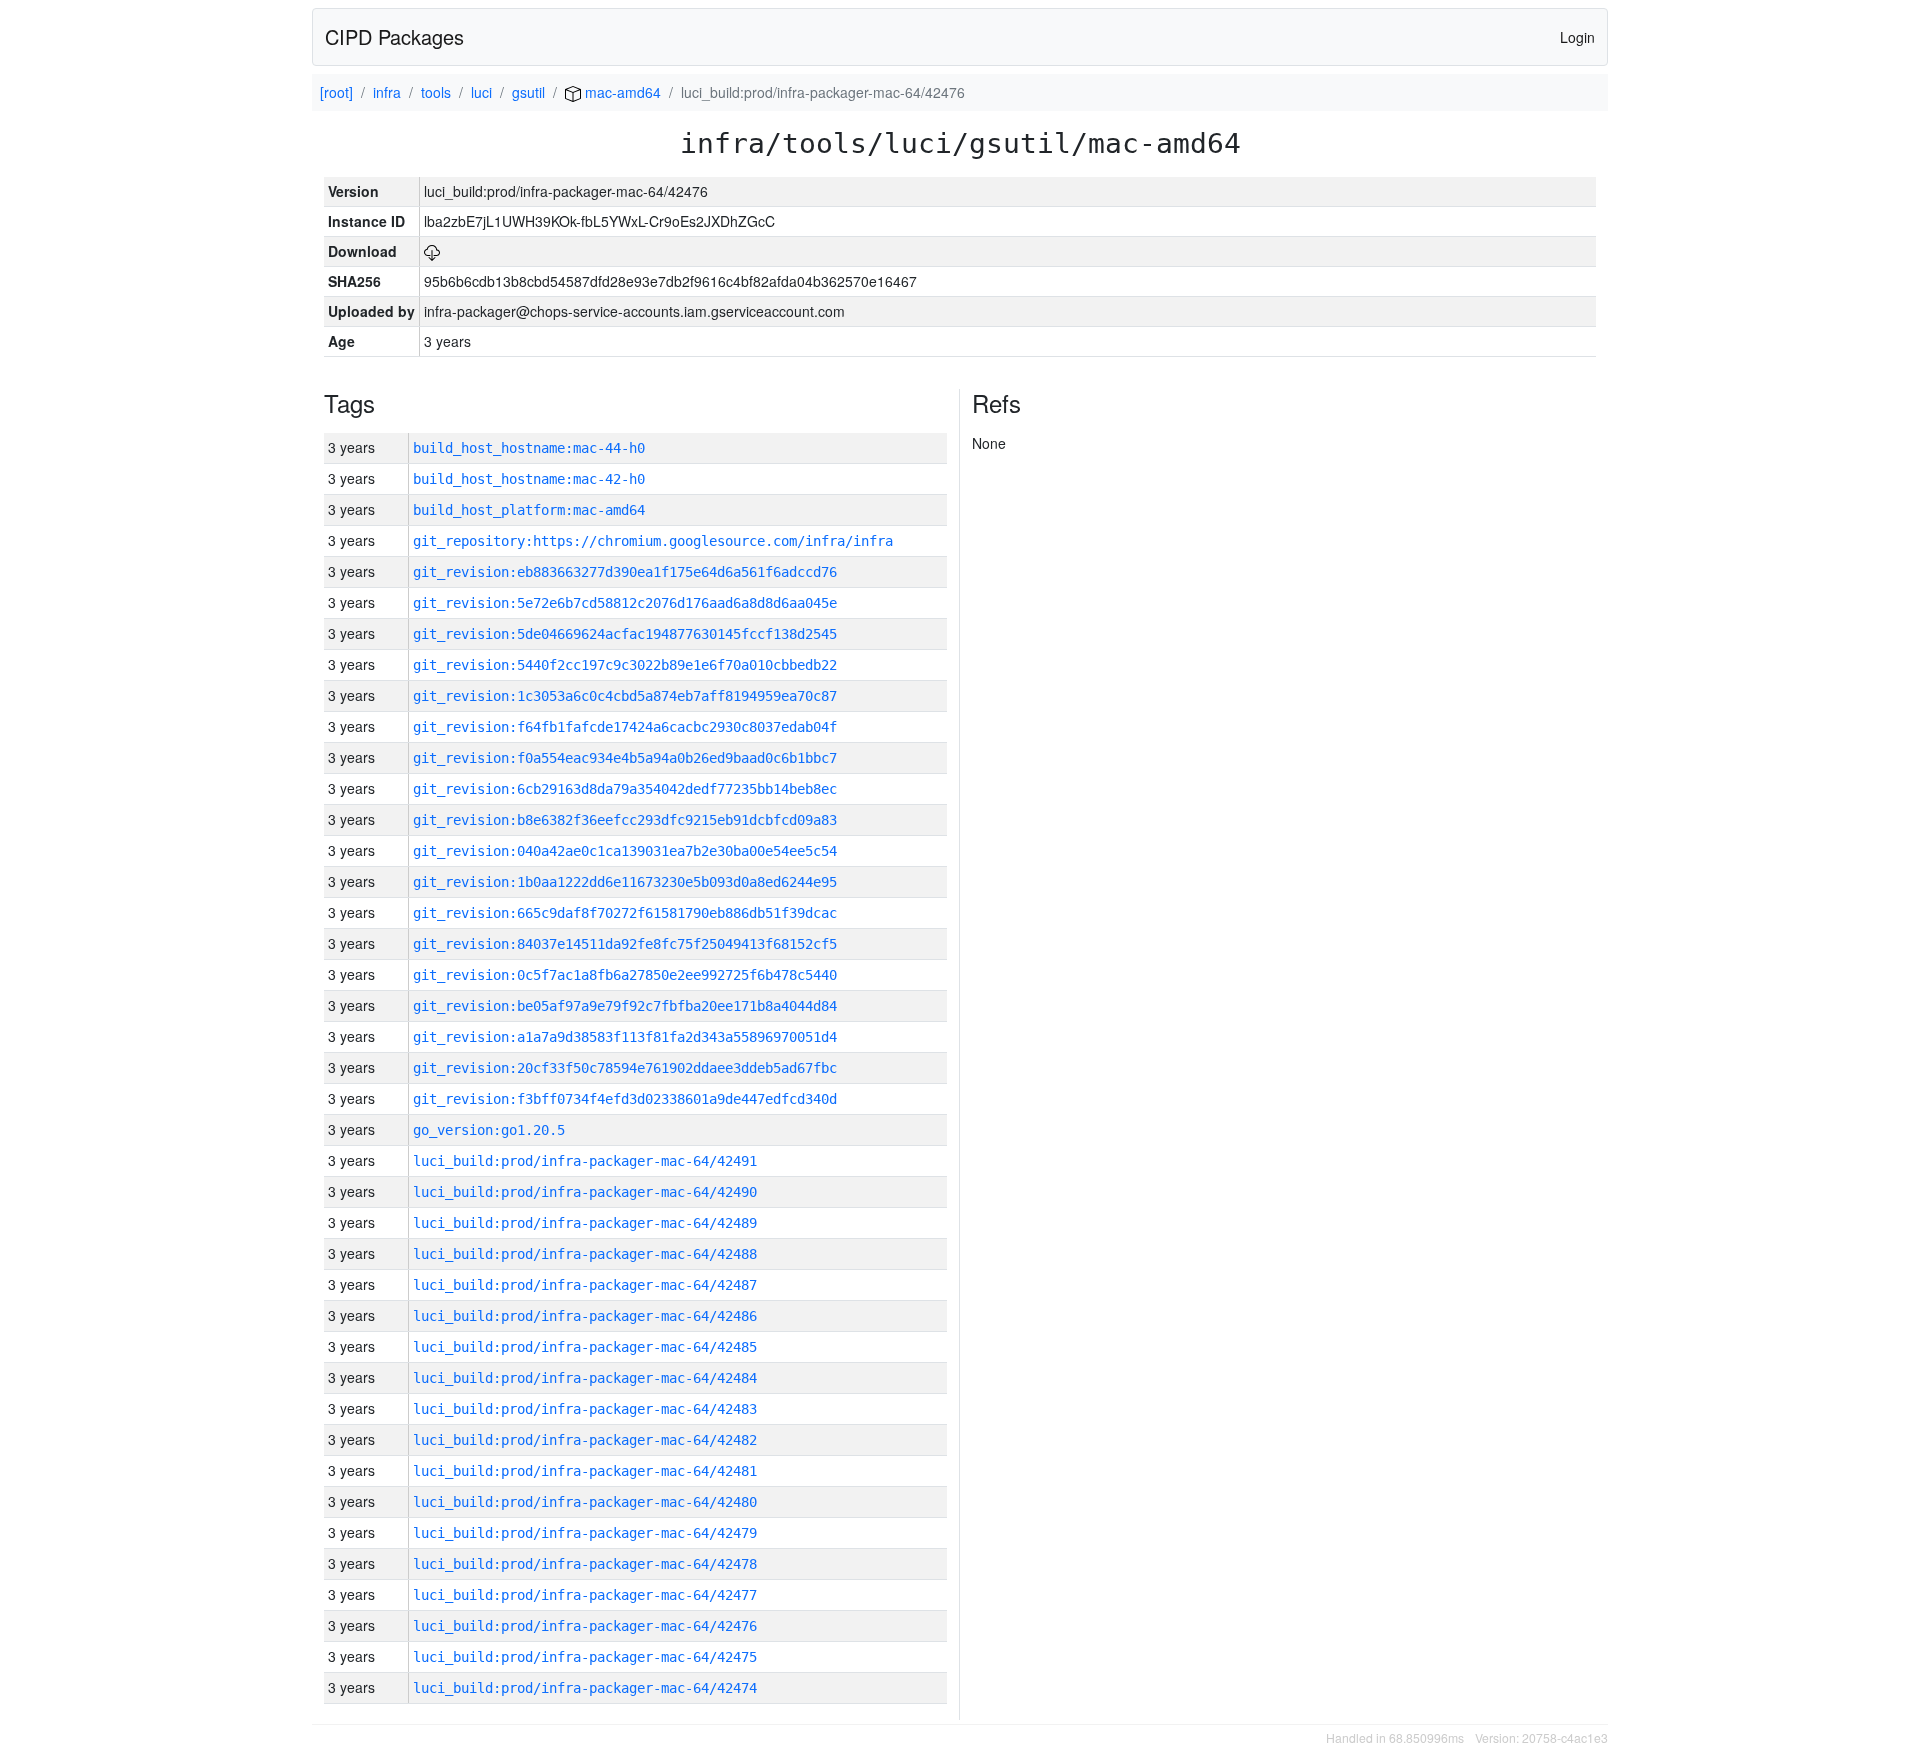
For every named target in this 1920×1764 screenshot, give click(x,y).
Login (1577, 37)
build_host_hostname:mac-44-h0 (529, 448)
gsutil (528, 92)
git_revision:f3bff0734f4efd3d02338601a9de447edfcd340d (625, 1099)
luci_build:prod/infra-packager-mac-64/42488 (585, 1254)
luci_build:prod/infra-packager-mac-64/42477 (585, 1595)
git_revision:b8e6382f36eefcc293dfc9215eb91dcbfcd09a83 (625, 820)
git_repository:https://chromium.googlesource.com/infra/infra (653, 541)
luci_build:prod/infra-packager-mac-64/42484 (585, 1378)
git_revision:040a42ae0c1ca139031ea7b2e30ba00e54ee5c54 (625, 851)
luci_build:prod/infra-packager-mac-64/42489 (585, 1223)
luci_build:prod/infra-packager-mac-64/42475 (585, 1657)
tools (436, 92)
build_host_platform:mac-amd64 (529, 510)
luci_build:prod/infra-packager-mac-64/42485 (585, 1347)
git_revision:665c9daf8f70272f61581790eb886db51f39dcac (625, 913)
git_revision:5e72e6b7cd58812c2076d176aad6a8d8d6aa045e (625, 603)
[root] (336, 92)
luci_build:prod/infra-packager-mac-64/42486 (585, 1316)
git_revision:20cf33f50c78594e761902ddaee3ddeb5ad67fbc (625, 1068)
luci (481, 92)
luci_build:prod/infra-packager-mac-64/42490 (585, 1192)
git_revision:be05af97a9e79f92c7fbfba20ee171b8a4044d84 (625, 1006)
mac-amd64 (621, 92)
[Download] (432, 251)
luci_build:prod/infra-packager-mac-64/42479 (585, 1533)
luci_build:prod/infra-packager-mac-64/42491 (585, 1161)
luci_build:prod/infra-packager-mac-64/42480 (585, 1502)
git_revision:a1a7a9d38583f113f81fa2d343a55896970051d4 (625, 1037)
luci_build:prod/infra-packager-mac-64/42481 (585, 1471)
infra (387, 92)
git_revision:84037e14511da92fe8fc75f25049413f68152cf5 (625, 944)
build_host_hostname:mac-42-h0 (529, 479)
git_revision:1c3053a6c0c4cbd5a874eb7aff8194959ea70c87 (625, 696)
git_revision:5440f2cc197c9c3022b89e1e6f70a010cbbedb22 (625, 665)
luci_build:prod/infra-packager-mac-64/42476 (585, 1626)
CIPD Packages (394, 36)
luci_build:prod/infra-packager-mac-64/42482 (585, 1440)
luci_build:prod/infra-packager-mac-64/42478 (585, 1564)
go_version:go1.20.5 (489, 1130)
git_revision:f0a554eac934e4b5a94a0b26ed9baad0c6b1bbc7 (625, 758)
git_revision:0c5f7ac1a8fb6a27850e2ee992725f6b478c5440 (625, 975)
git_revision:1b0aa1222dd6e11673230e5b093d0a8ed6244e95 (625, 882)
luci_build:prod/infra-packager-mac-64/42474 (585, 1688)
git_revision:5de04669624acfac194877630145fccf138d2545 (625, 634)
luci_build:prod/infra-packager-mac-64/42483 (585, 1409)
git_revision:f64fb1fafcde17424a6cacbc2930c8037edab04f (625, 727)
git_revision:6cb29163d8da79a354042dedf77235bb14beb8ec (625, 789)
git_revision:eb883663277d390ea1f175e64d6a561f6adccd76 (625, 572)
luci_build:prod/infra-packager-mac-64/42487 (585, 1285)
